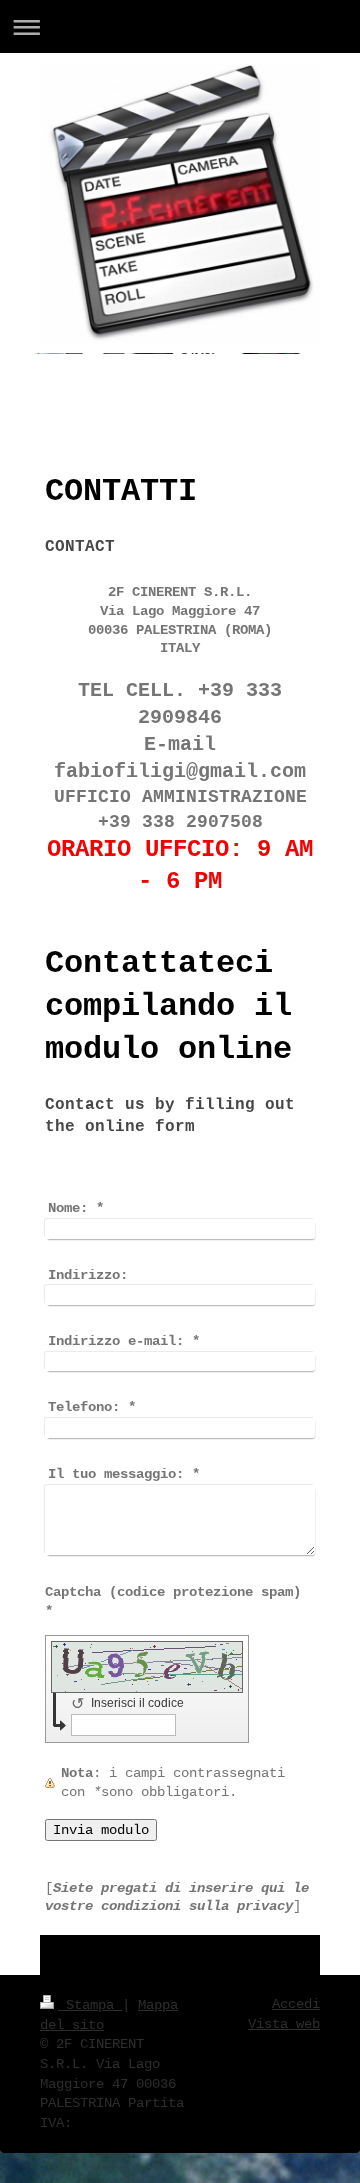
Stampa (90, 2005)
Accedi (296, 2004)
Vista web (284, 2024)
